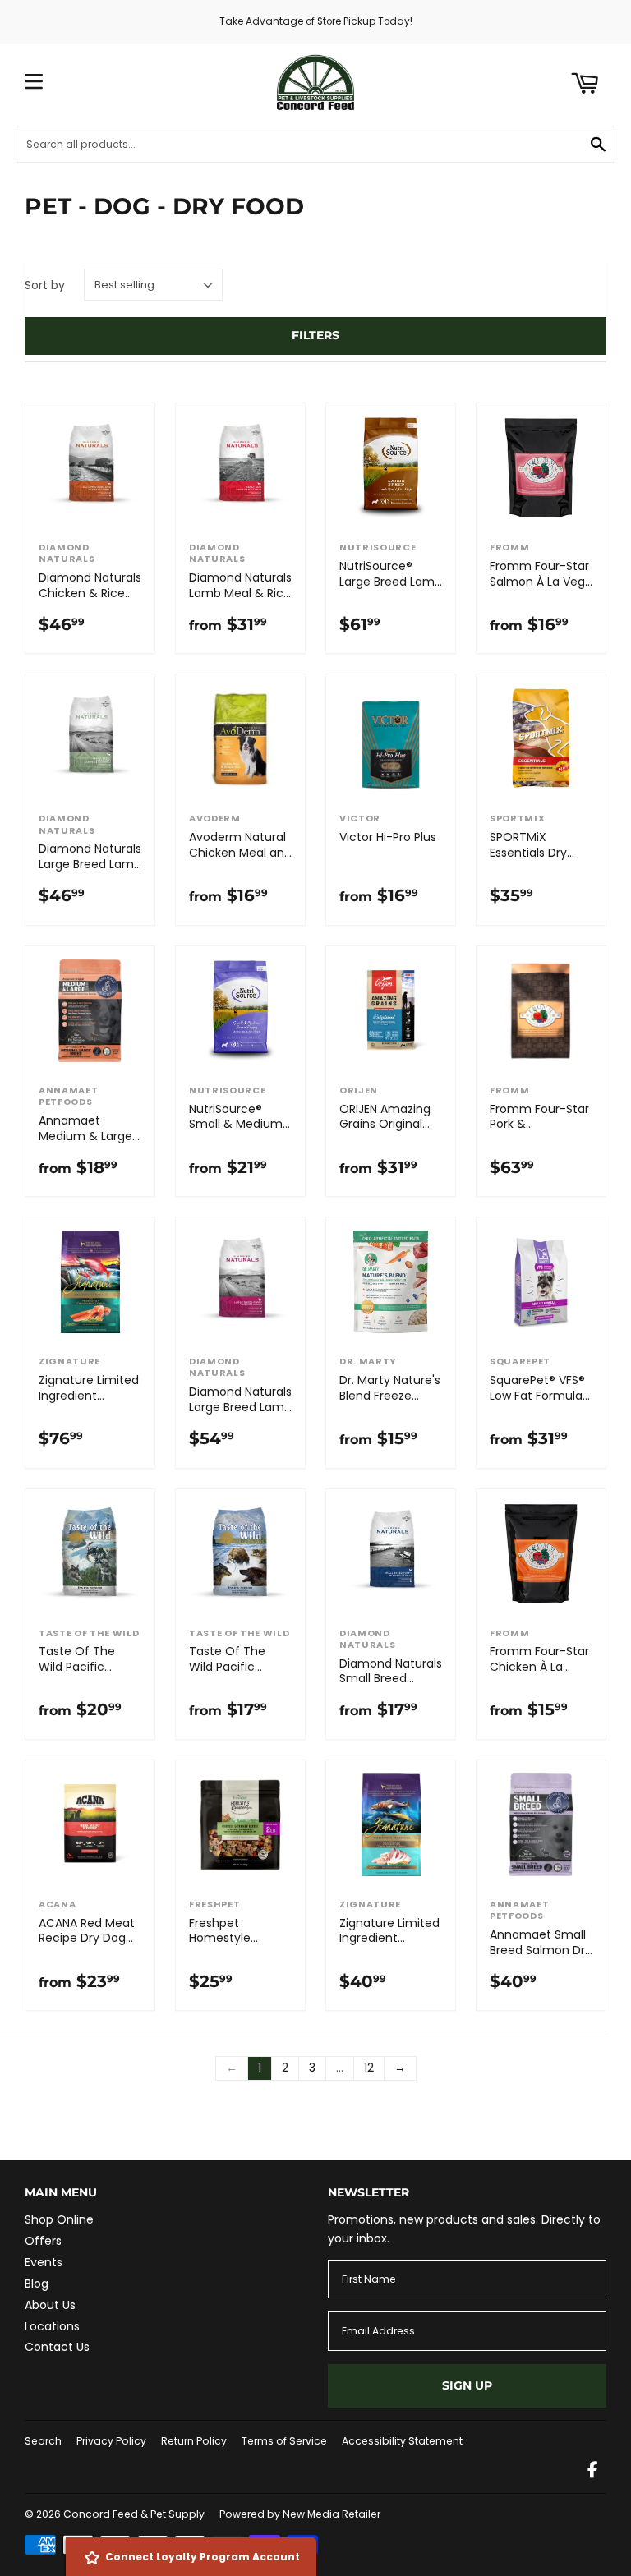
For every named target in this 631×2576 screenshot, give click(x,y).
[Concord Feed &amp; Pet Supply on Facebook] (593, 2472)
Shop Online (59, 2219)
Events (44, 2262)
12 (369, 2068)
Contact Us (57, 2347)
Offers (43, 2241)
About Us (50, 2305)
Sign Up (467, 2385)
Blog (37, 2284)
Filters (315, 335)
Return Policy (194, 2441)
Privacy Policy (111, 2441)
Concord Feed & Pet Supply (134, 2514)
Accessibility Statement (402, 2441)
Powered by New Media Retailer (300, 2514)
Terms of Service (284, 2441)
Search (43, 2441)
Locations (52, 2326)
